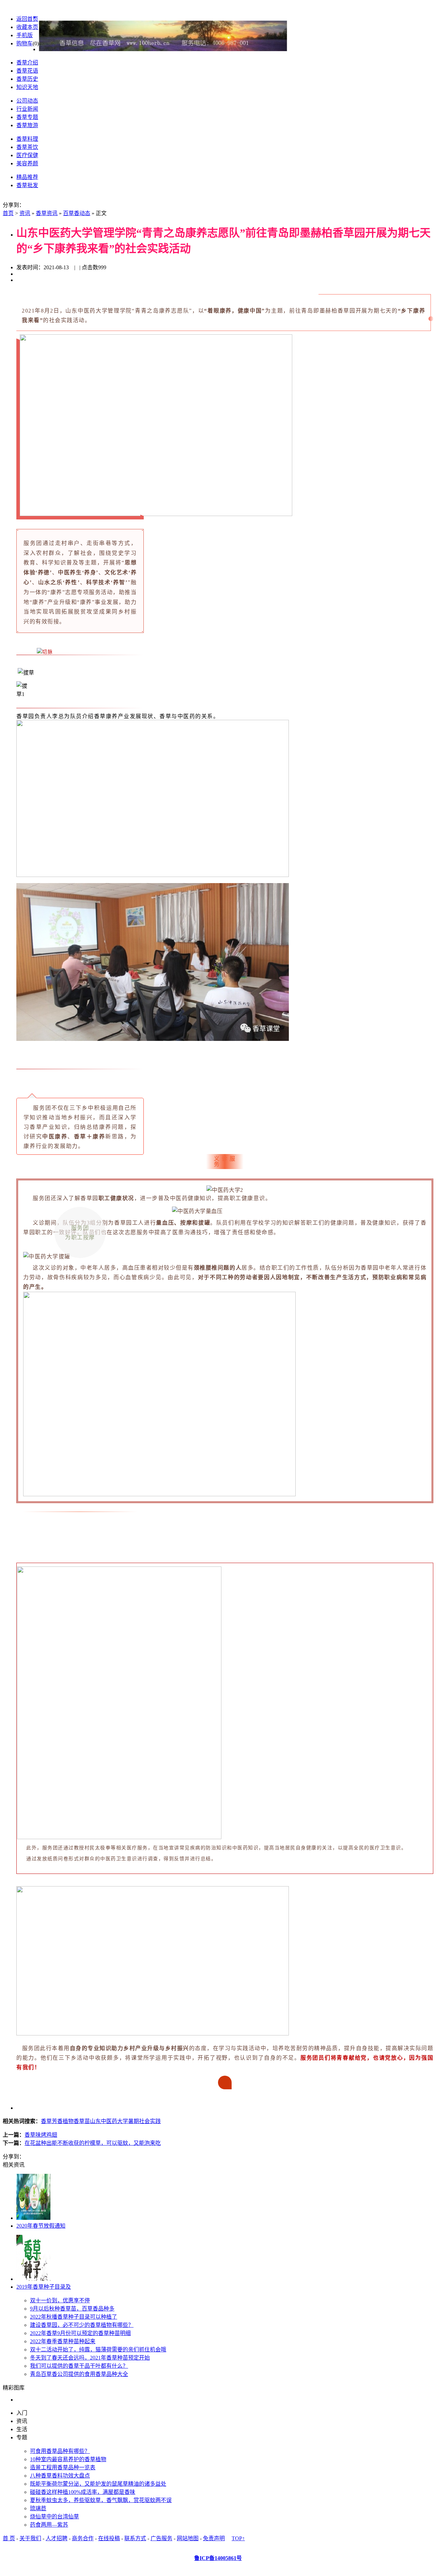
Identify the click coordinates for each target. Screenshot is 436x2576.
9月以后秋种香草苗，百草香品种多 (72, 2309)
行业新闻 (27, 109)
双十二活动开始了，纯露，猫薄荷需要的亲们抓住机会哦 (98, 2350)
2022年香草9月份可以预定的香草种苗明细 (80, 2333)
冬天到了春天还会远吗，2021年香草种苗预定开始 (90, 2358)
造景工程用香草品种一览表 (63, 2467)
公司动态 (27, 101)
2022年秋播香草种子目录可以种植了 (74, 2317)
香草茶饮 (27, 147)
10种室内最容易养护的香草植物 (68, 2459)
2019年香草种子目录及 (44, 2287)
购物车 (25, 43)
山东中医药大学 (109, 2121)
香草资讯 (47, 213)
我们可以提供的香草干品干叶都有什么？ (79, 2366)
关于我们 (30, 2538)
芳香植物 (63, 2121)
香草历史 (27, 79)
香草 (46, 2121)
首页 (8, 213)
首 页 (9, 2538)
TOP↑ (238, 2538)
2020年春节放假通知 (41, 2226)
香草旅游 (27, 125)
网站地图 (188, 2538)
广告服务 (161, 2538)
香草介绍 (27, 63)
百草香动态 (77, 213)
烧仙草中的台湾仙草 (54, 2517)
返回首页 (27, 19)
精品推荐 (27, 177)
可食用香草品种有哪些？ (60, 2451)
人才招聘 (57, 2538)
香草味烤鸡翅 (41, 2135)
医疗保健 (27, 155)
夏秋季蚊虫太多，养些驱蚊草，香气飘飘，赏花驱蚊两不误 (101, 2500)
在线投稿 (109, 2538)
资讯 (25, 213)
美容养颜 (27, 163)
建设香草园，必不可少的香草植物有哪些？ (82, 2325)
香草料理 (27, 139)
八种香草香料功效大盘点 (60, 2476)
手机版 (25, 35)
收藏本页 (27, 27)
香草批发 (27, 185)
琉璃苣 (38, 2508)
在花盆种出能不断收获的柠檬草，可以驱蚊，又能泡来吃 (93, 2143)
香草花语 (27, 71)
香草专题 (27, 117)
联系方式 (135, 2538)
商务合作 (83, 2538)
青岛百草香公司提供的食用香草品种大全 (79, 2374)
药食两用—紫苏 (49, 2525)
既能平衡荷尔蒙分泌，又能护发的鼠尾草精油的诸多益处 (98, 2484)
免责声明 (214, 2538)
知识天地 (27, 87)
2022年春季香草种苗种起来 (63, 2341)
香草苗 (82, 2121)
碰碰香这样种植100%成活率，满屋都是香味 (83, 2492)
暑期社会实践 (144, 2121)
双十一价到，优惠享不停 (60, 2300)
